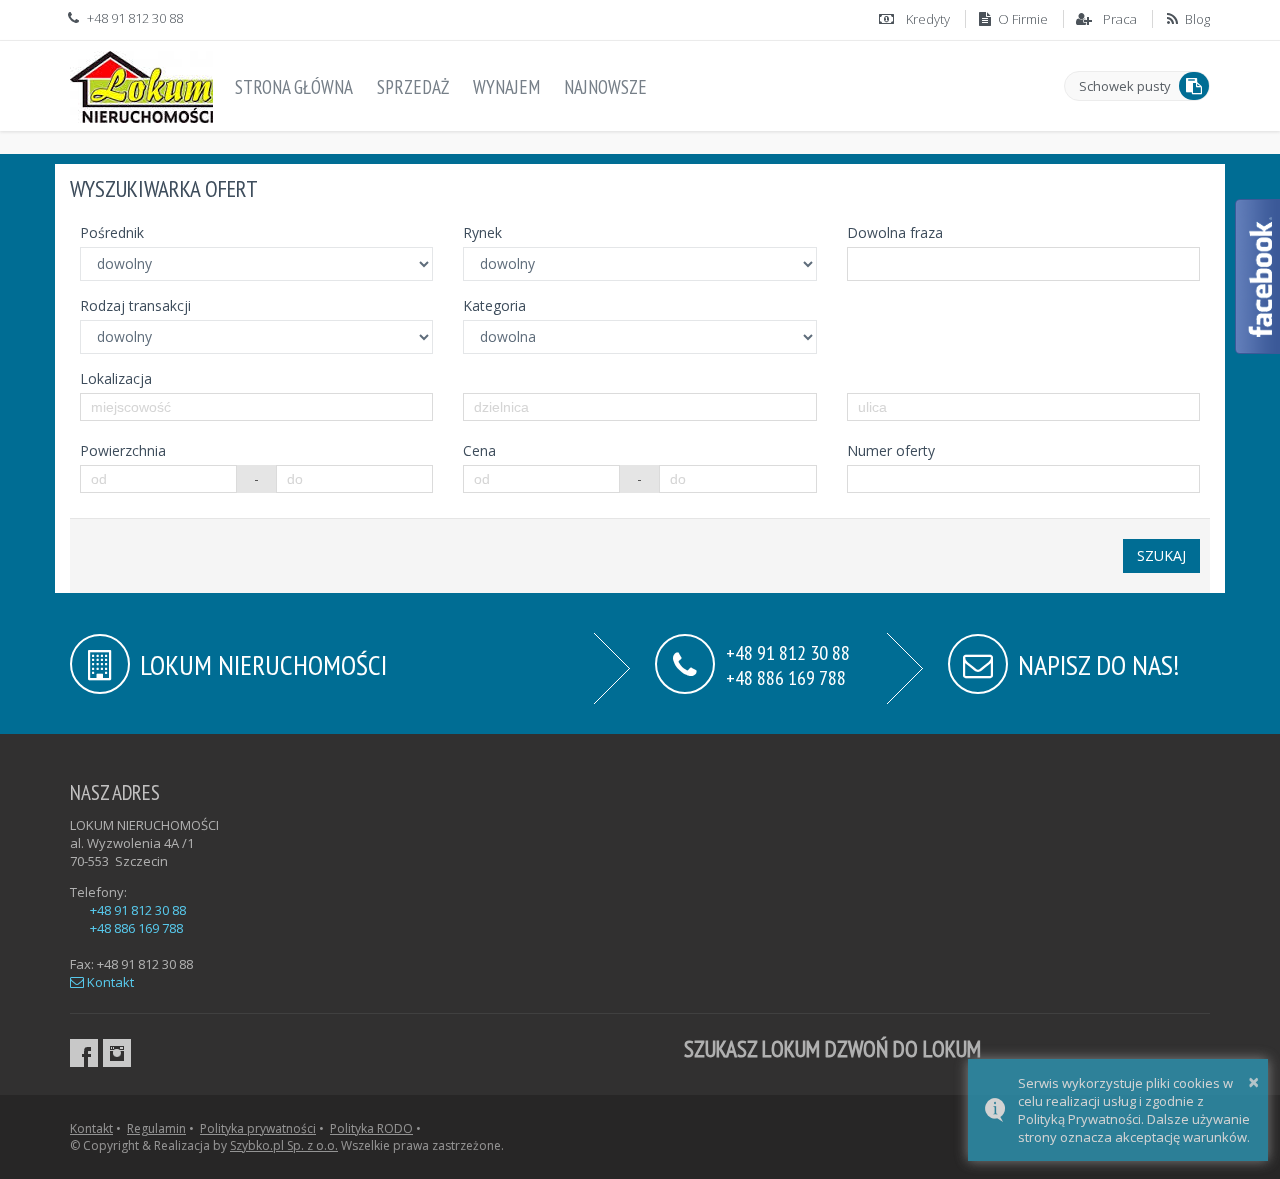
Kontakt (109, 982)
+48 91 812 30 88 (138, 910)
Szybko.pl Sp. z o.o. (284, 1145)
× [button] (1253, 1081)
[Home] (141, 83)
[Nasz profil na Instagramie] (117, 1053)
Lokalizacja (116, 378)
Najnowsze (605, 87)
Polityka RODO (371, 1128)
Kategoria (494, 305)
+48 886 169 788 (786, 676)
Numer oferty (891, 450)
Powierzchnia (123, 450)
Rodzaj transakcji (135, 305)
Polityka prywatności (258, 1128)
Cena (479, 450)
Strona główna (294, 87)
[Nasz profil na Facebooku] (84, 1053)
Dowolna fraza (895, 232)
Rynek (482, 232)
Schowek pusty (1125, 86)
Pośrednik (112, 232)
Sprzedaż (413, 87)
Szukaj (1161, 555)
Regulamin (156, 1128)
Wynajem (506, 87)
